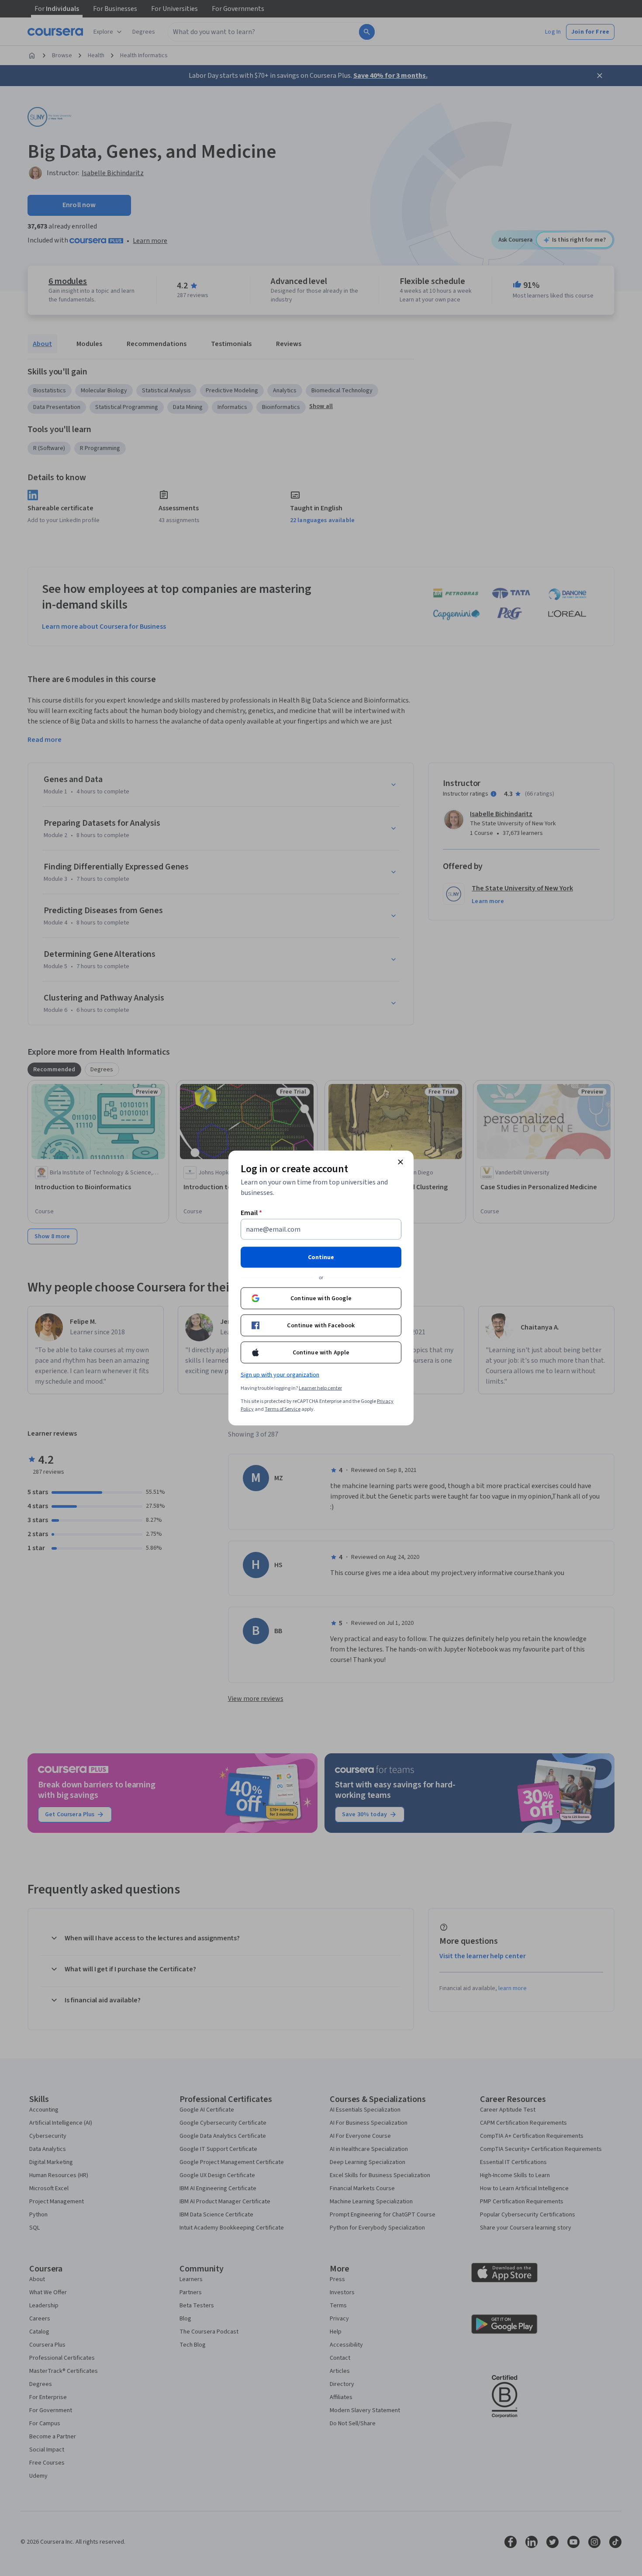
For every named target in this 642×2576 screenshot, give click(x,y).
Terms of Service (283, 1409)
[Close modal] (400, 1162)
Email (251, 1213)
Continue (321, 1257)
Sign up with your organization (280, 1375)
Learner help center (320, 1388)
